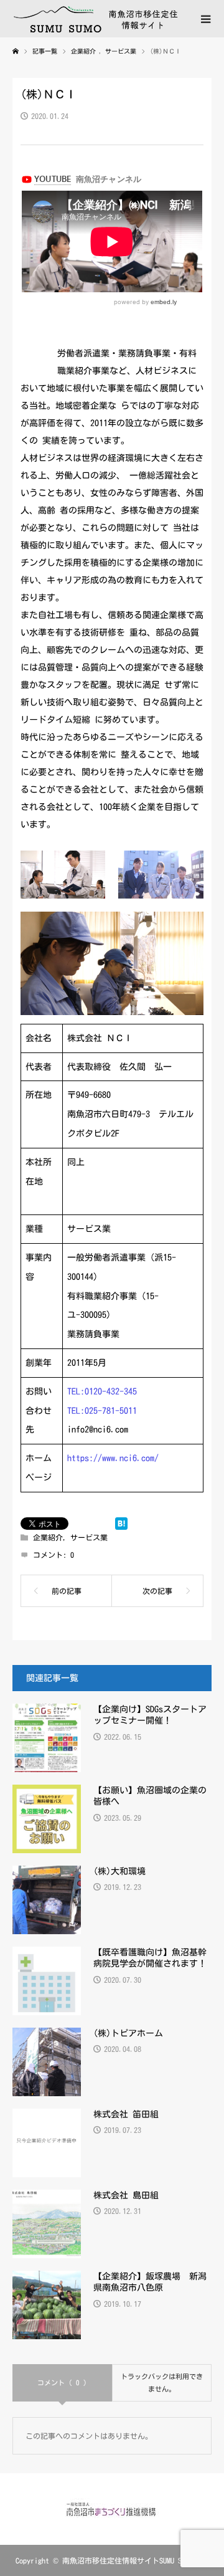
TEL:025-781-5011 (102, 1411)
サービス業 (89, 1537)
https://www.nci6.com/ (113, 1458)
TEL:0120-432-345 (102, 1391)
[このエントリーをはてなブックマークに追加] (121, 1524)
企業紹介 (48, 1537)
